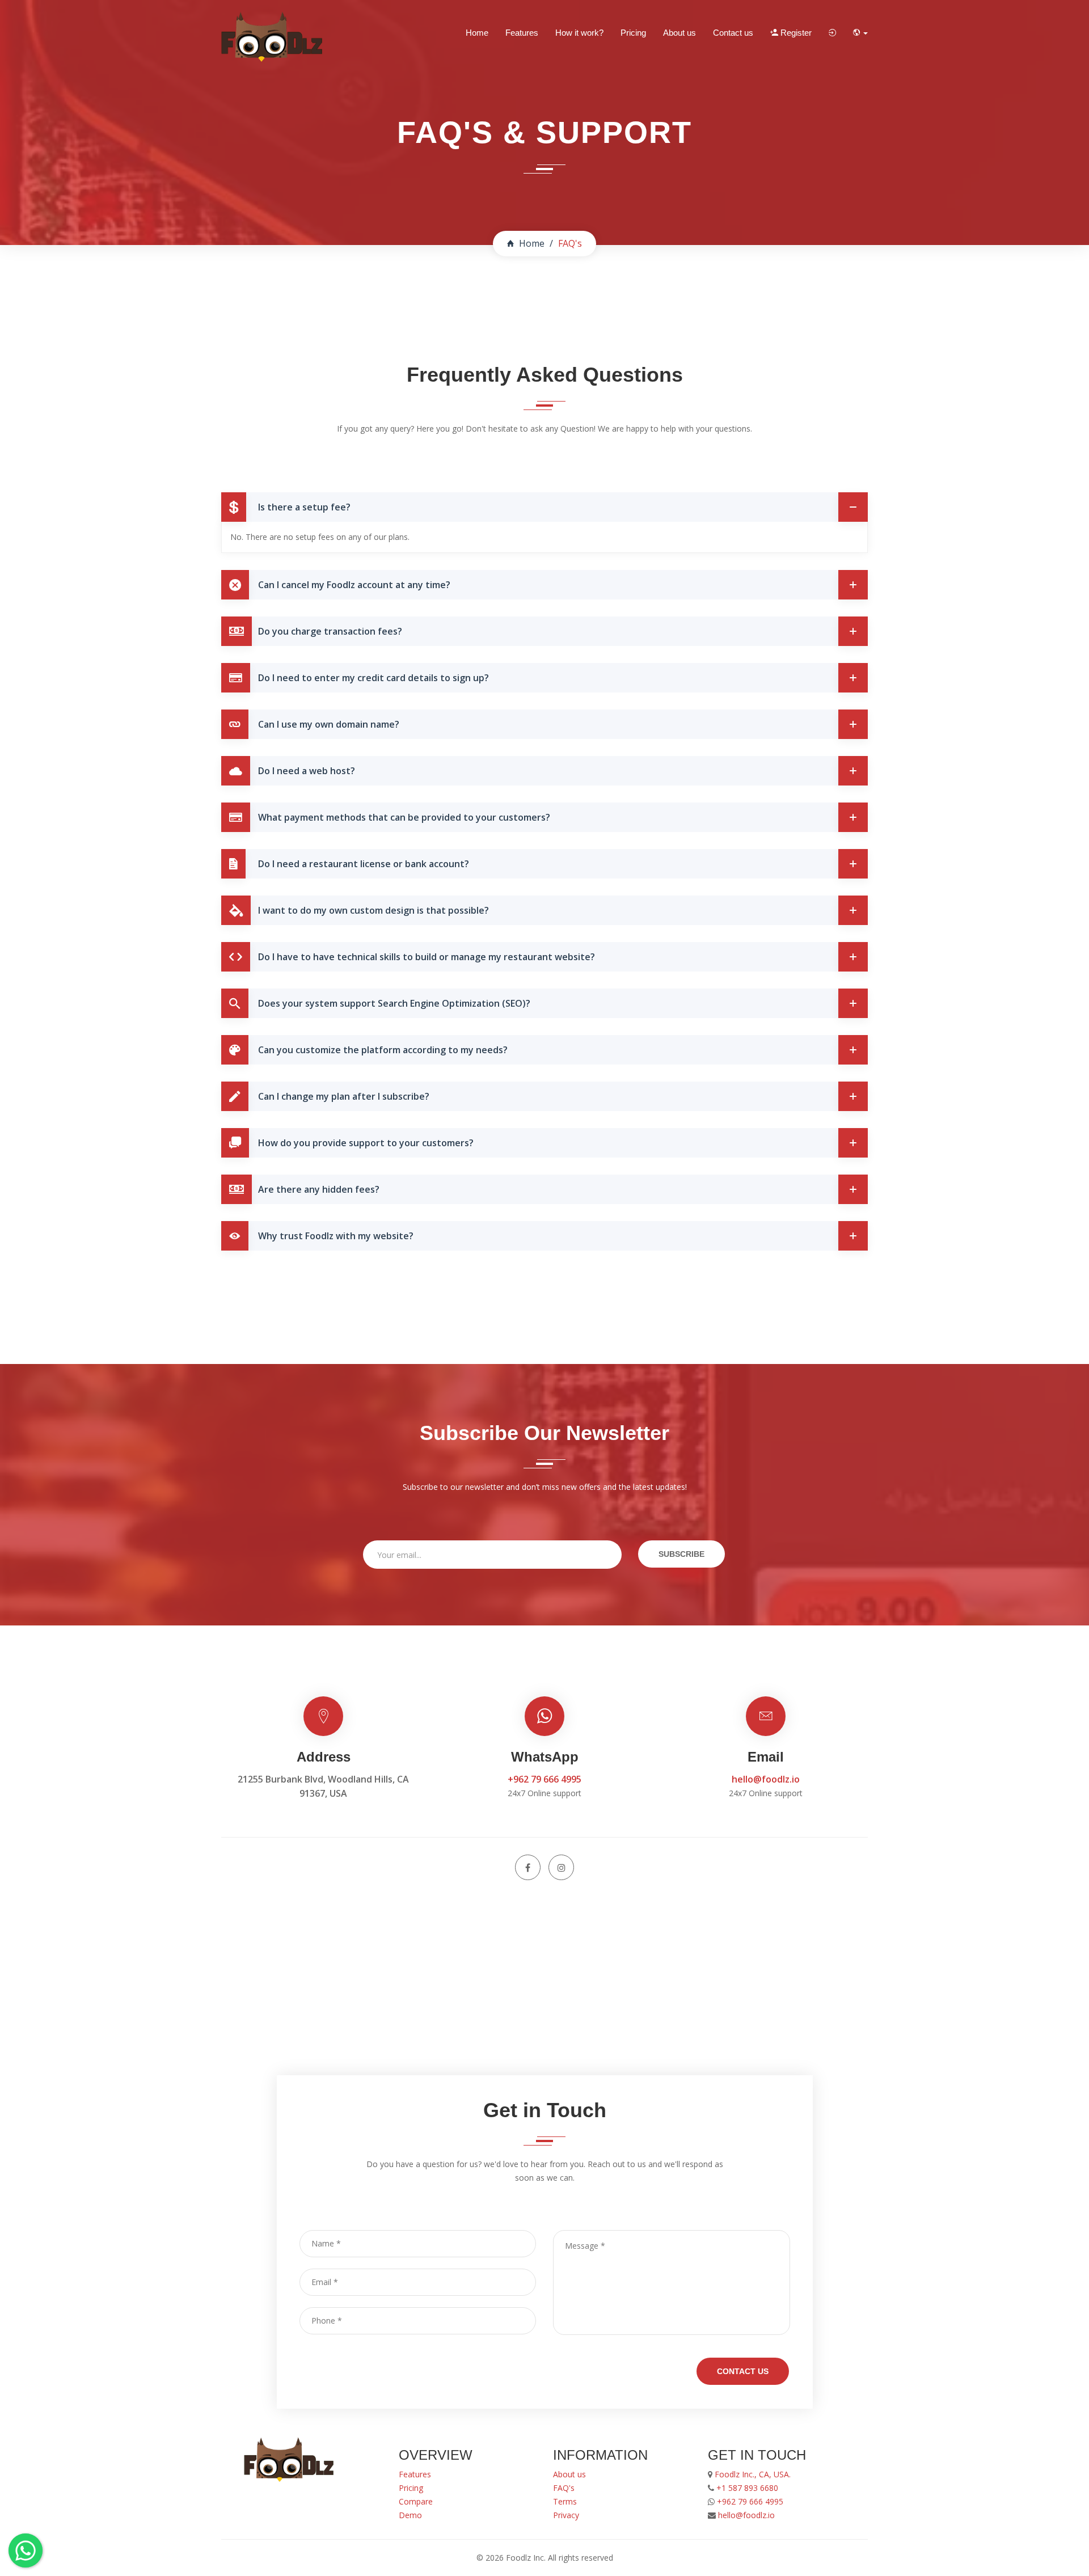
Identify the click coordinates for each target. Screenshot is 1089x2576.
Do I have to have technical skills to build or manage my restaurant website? (427, 957)
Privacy (566, 2515)
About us (679, 33)
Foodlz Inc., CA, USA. (752, 2474)
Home (477, 33)
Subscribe (681, 1554)
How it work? (579, 33)
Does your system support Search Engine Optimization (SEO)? (394, 1003)
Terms (565, 2501)
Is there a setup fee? (304, 507)
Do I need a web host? (307, 771)
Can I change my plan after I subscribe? (344, 1096)
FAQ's (564, 2488)
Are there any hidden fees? (319, 1189)
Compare (416, 2501)
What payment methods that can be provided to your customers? (404, 817)
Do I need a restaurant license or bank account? (364, 864)
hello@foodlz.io (766, 1779)
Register (795, 33)
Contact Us (743, 2371)
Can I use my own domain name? (329, 724)
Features (522, 33)
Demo (410, 2515)
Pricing (633, 33)
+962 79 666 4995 (544, 1779)
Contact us (733, 33)
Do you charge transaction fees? (330, 631)
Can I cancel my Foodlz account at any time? (354, 585)
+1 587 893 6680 (747, 2488)
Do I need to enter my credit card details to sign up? (373, 678)
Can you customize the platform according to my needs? (383, 1050)
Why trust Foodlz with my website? (336, 1236)
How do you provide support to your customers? (366, 1143)
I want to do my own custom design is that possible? (373, 910)
